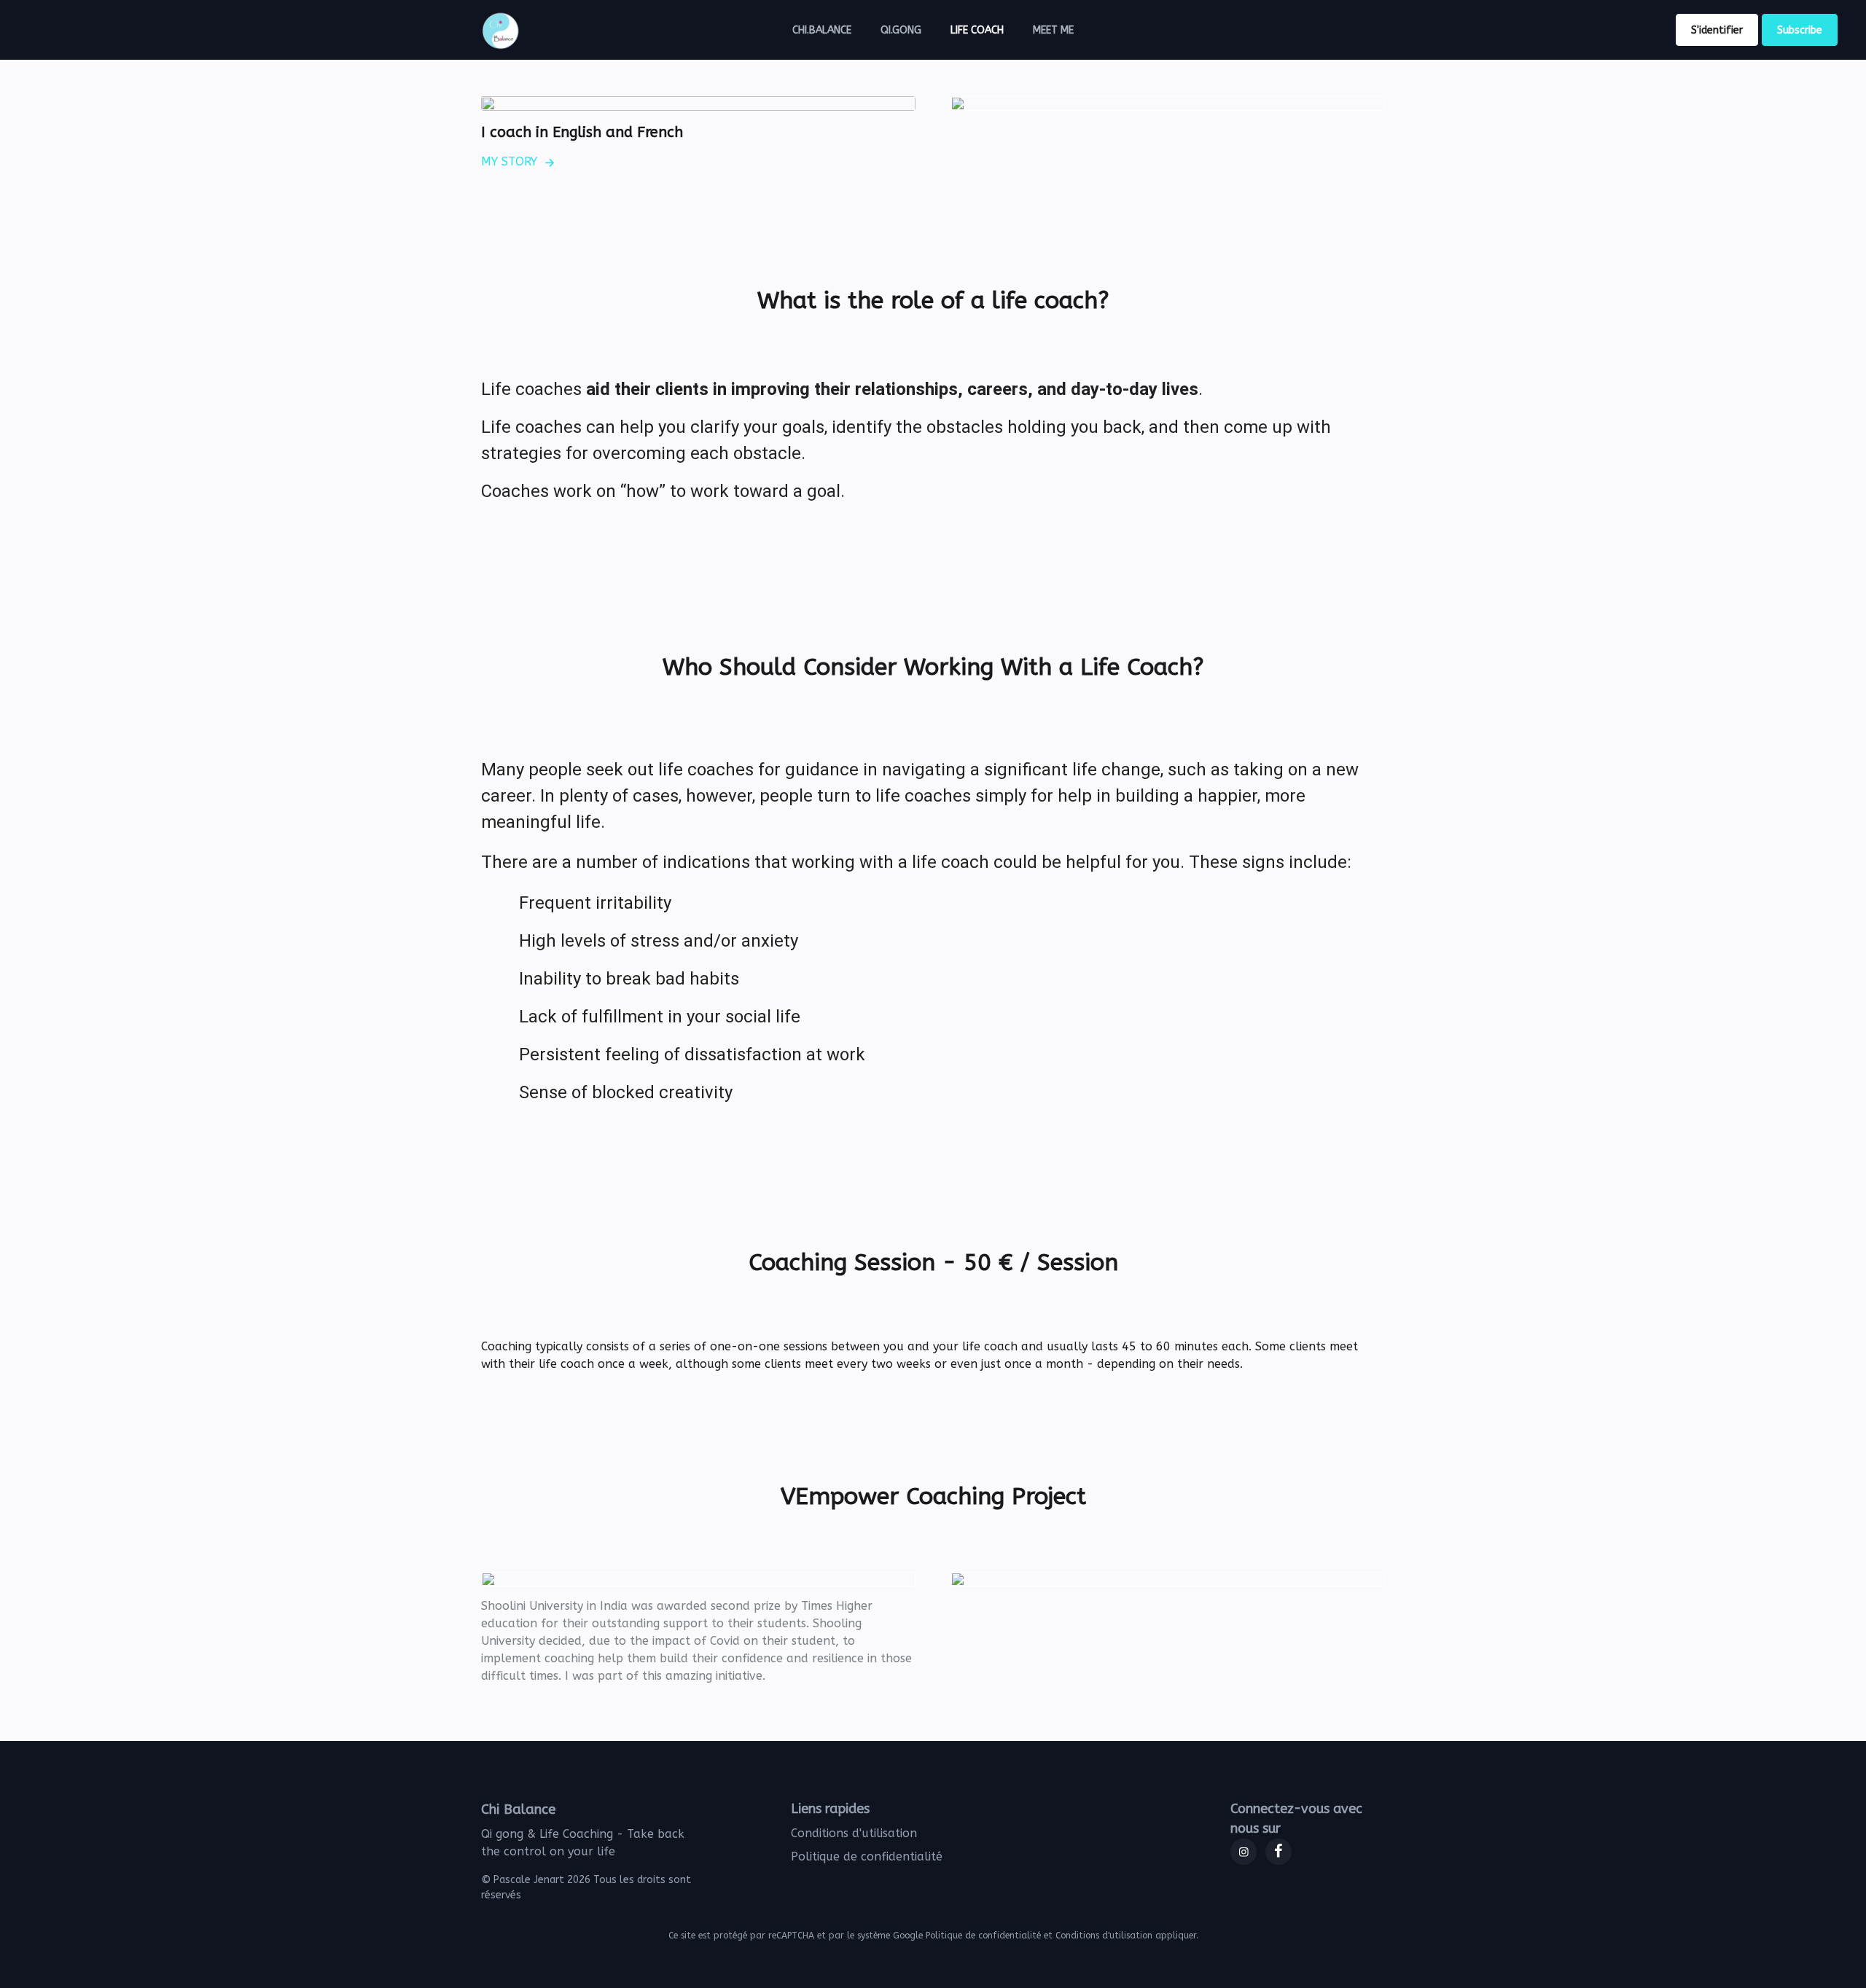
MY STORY (509, 161)
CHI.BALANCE (822, 30)
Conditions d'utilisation (854, 1833)
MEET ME (1053, 30)
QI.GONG (901, 30)
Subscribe (1800, 30)
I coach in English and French (582, 132)
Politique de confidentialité (867, 1856)
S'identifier (1717, 30)
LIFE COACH (977, 30)
